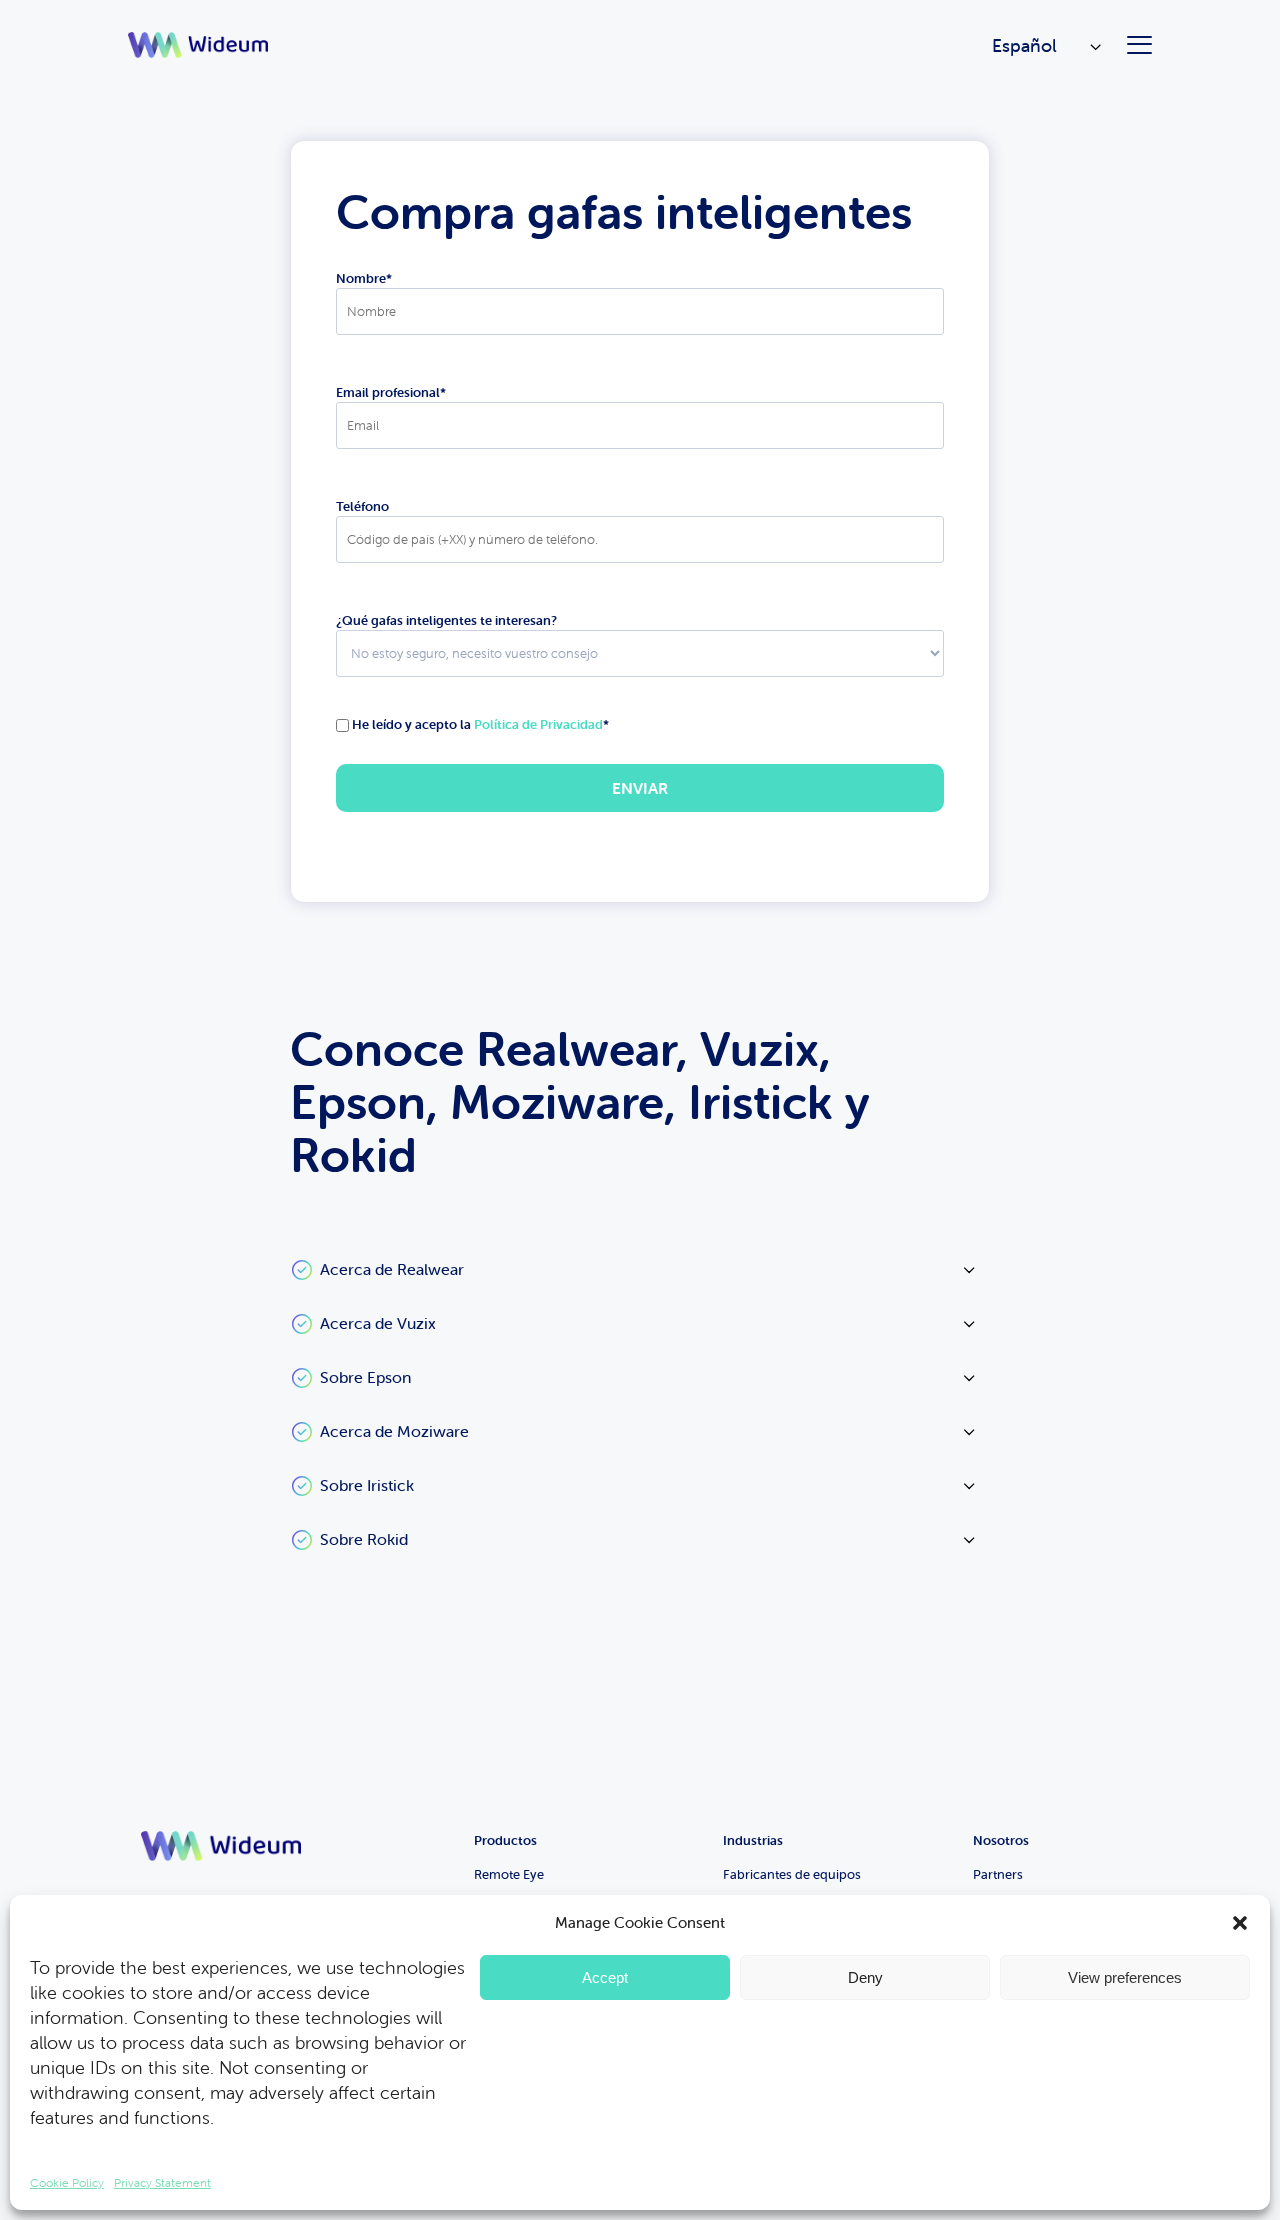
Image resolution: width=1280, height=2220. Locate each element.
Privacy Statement (162, 2182)
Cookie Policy (67, 2182)
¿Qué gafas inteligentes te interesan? (446, 620)
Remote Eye (509, 1874)
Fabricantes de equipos (792, 1874)
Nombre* (364, 278)
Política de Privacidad (538, 724)
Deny (865, 1977)
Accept (605, 1977)
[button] (1240, 1923)
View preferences (1125, 1977)
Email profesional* (391, 392)
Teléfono (362, 506)
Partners (998, 1874)
